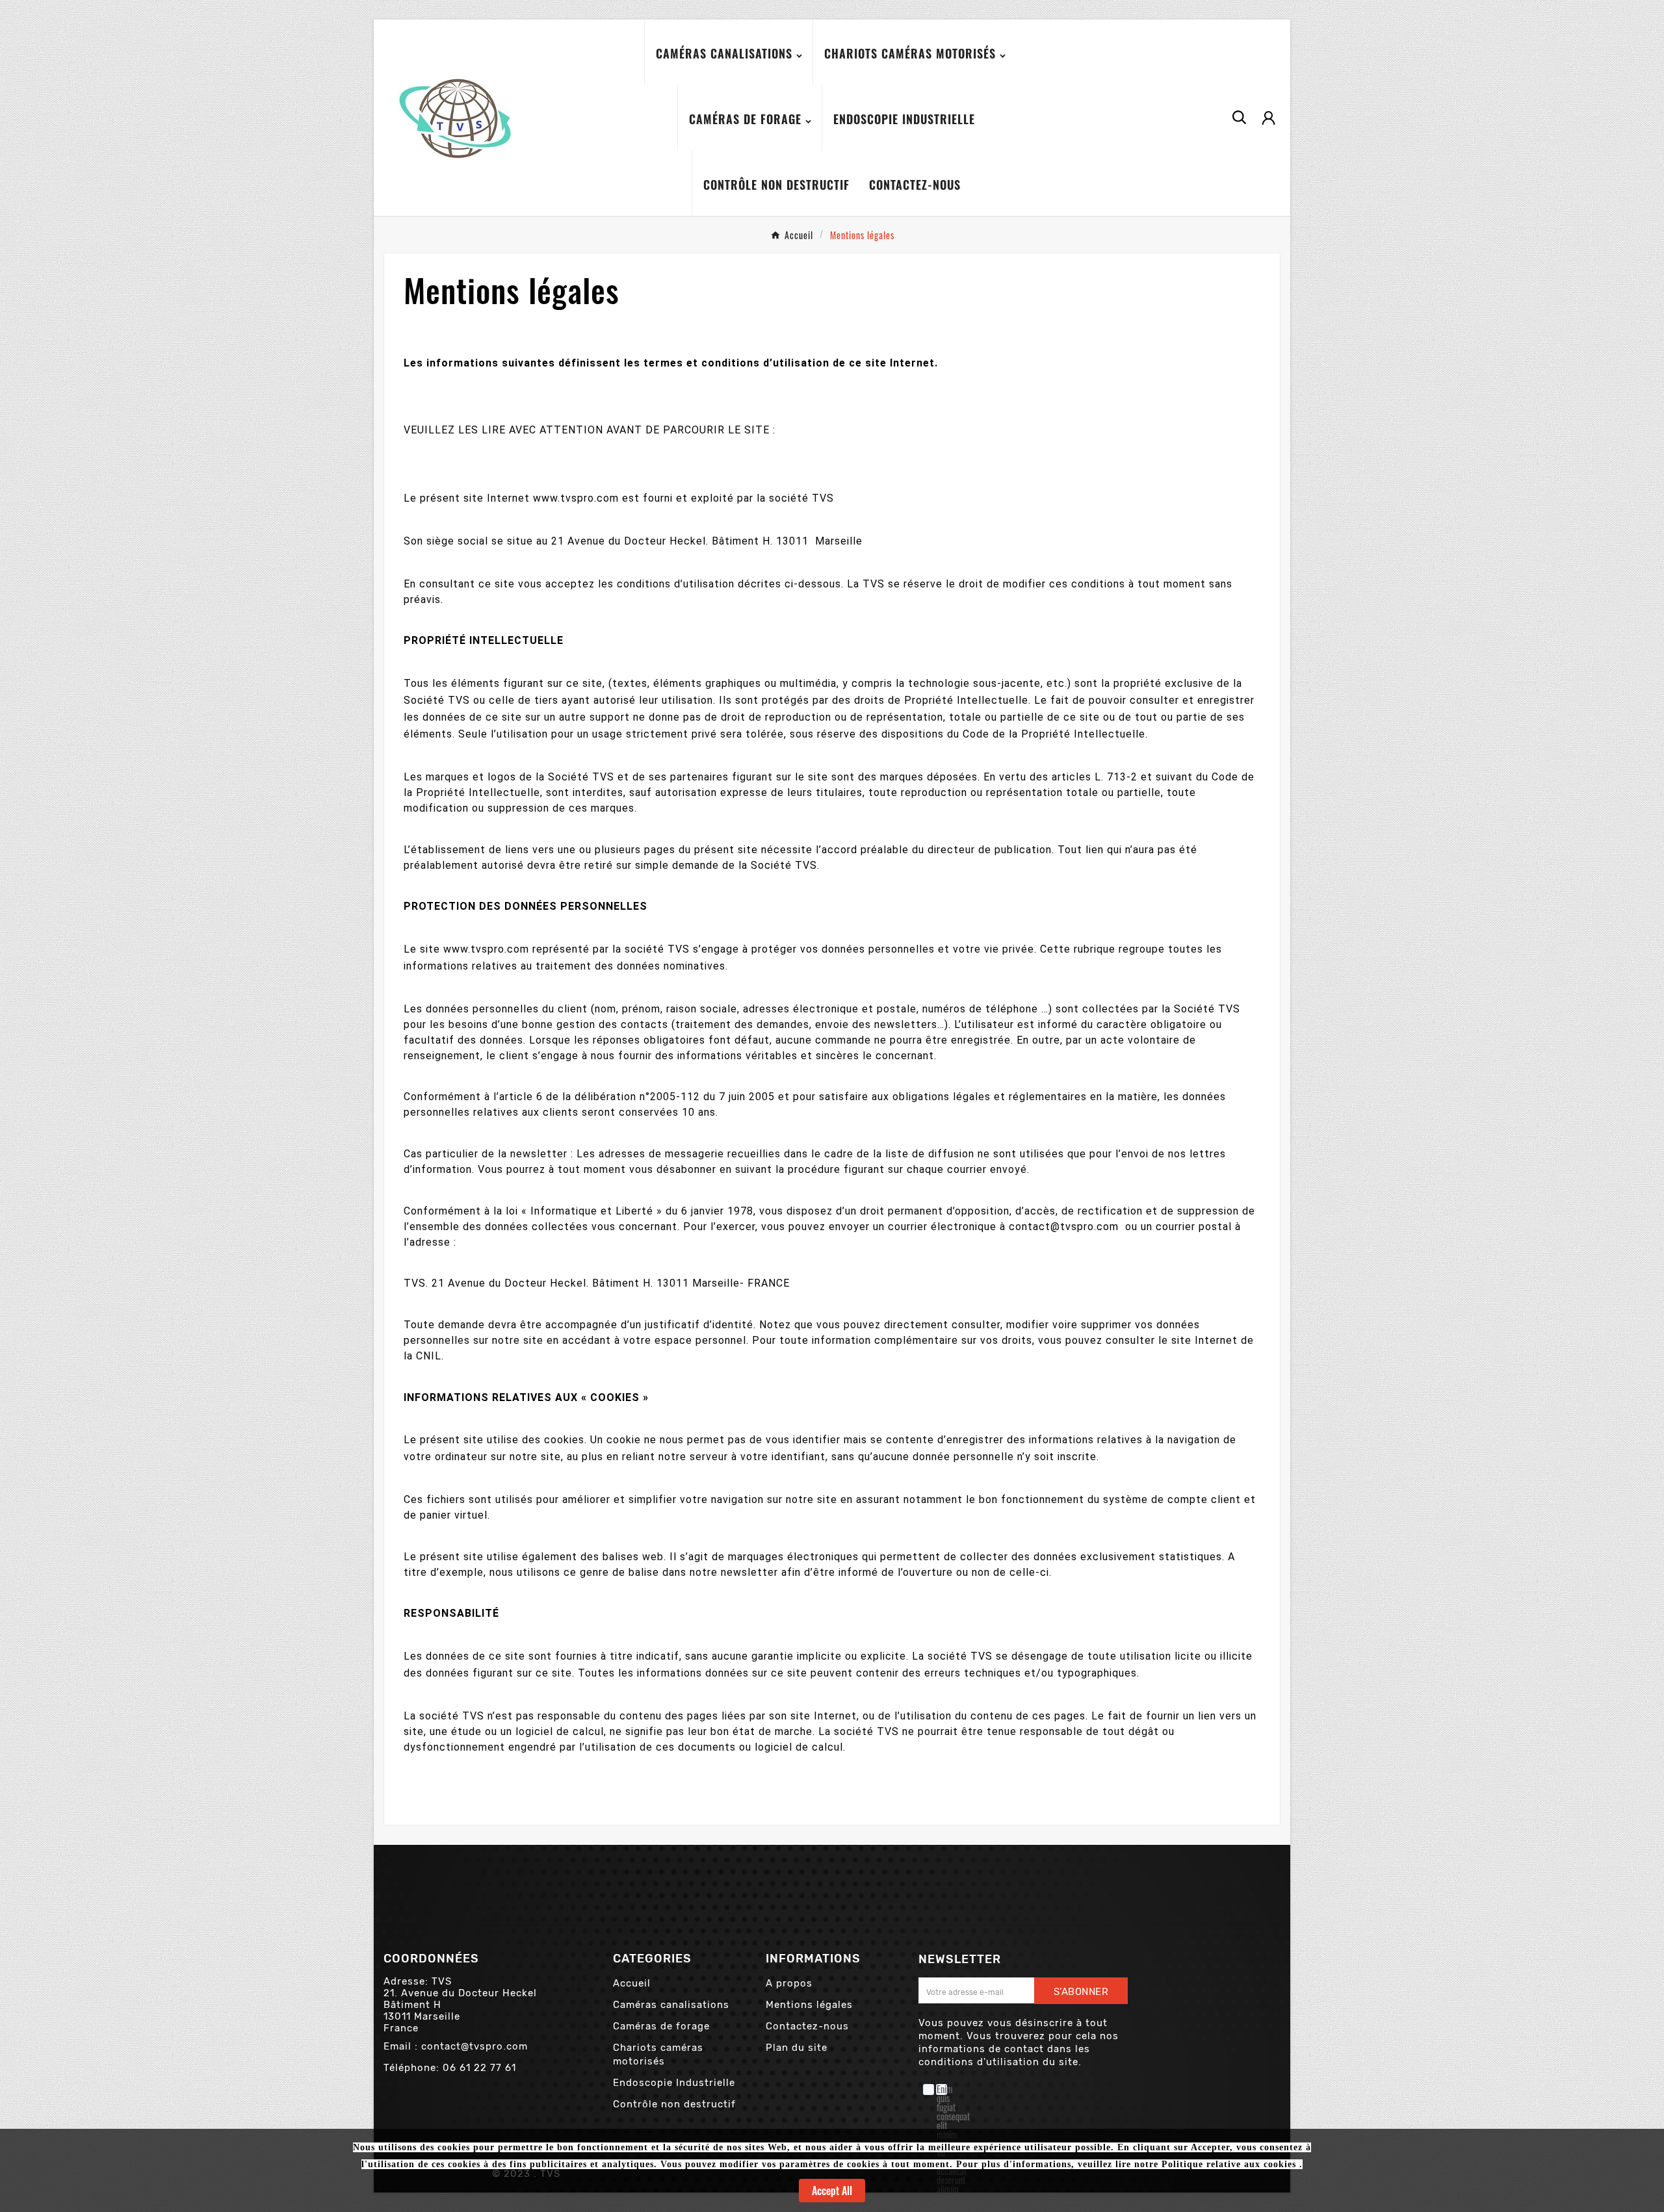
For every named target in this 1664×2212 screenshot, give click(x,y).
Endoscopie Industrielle (674, 2083)
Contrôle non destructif (674, 2104)
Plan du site (797, 2048)
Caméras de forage (661, 2026)
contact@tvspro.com (474, 2046)
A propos (789, 1983)
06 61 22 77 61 (479, 2068)
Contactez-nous (807, 2026)
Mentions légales (809, 2005)
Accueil (632, 1983)
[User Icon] (1268, 118)
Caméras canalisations (671, 2005)
